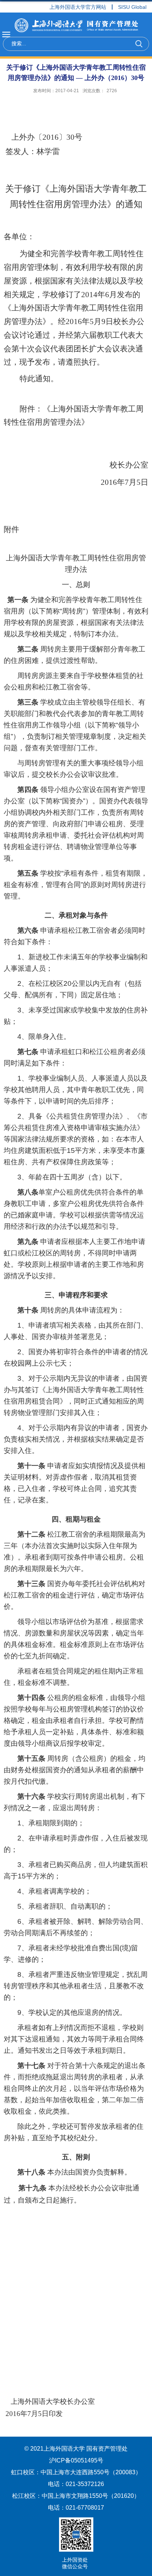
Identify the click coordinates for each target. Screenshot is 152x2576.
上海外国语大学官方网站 (78, 7)
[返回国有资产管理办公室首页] (76, 26)
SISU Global (132, 7)
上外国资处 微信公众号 (75, 2563)
